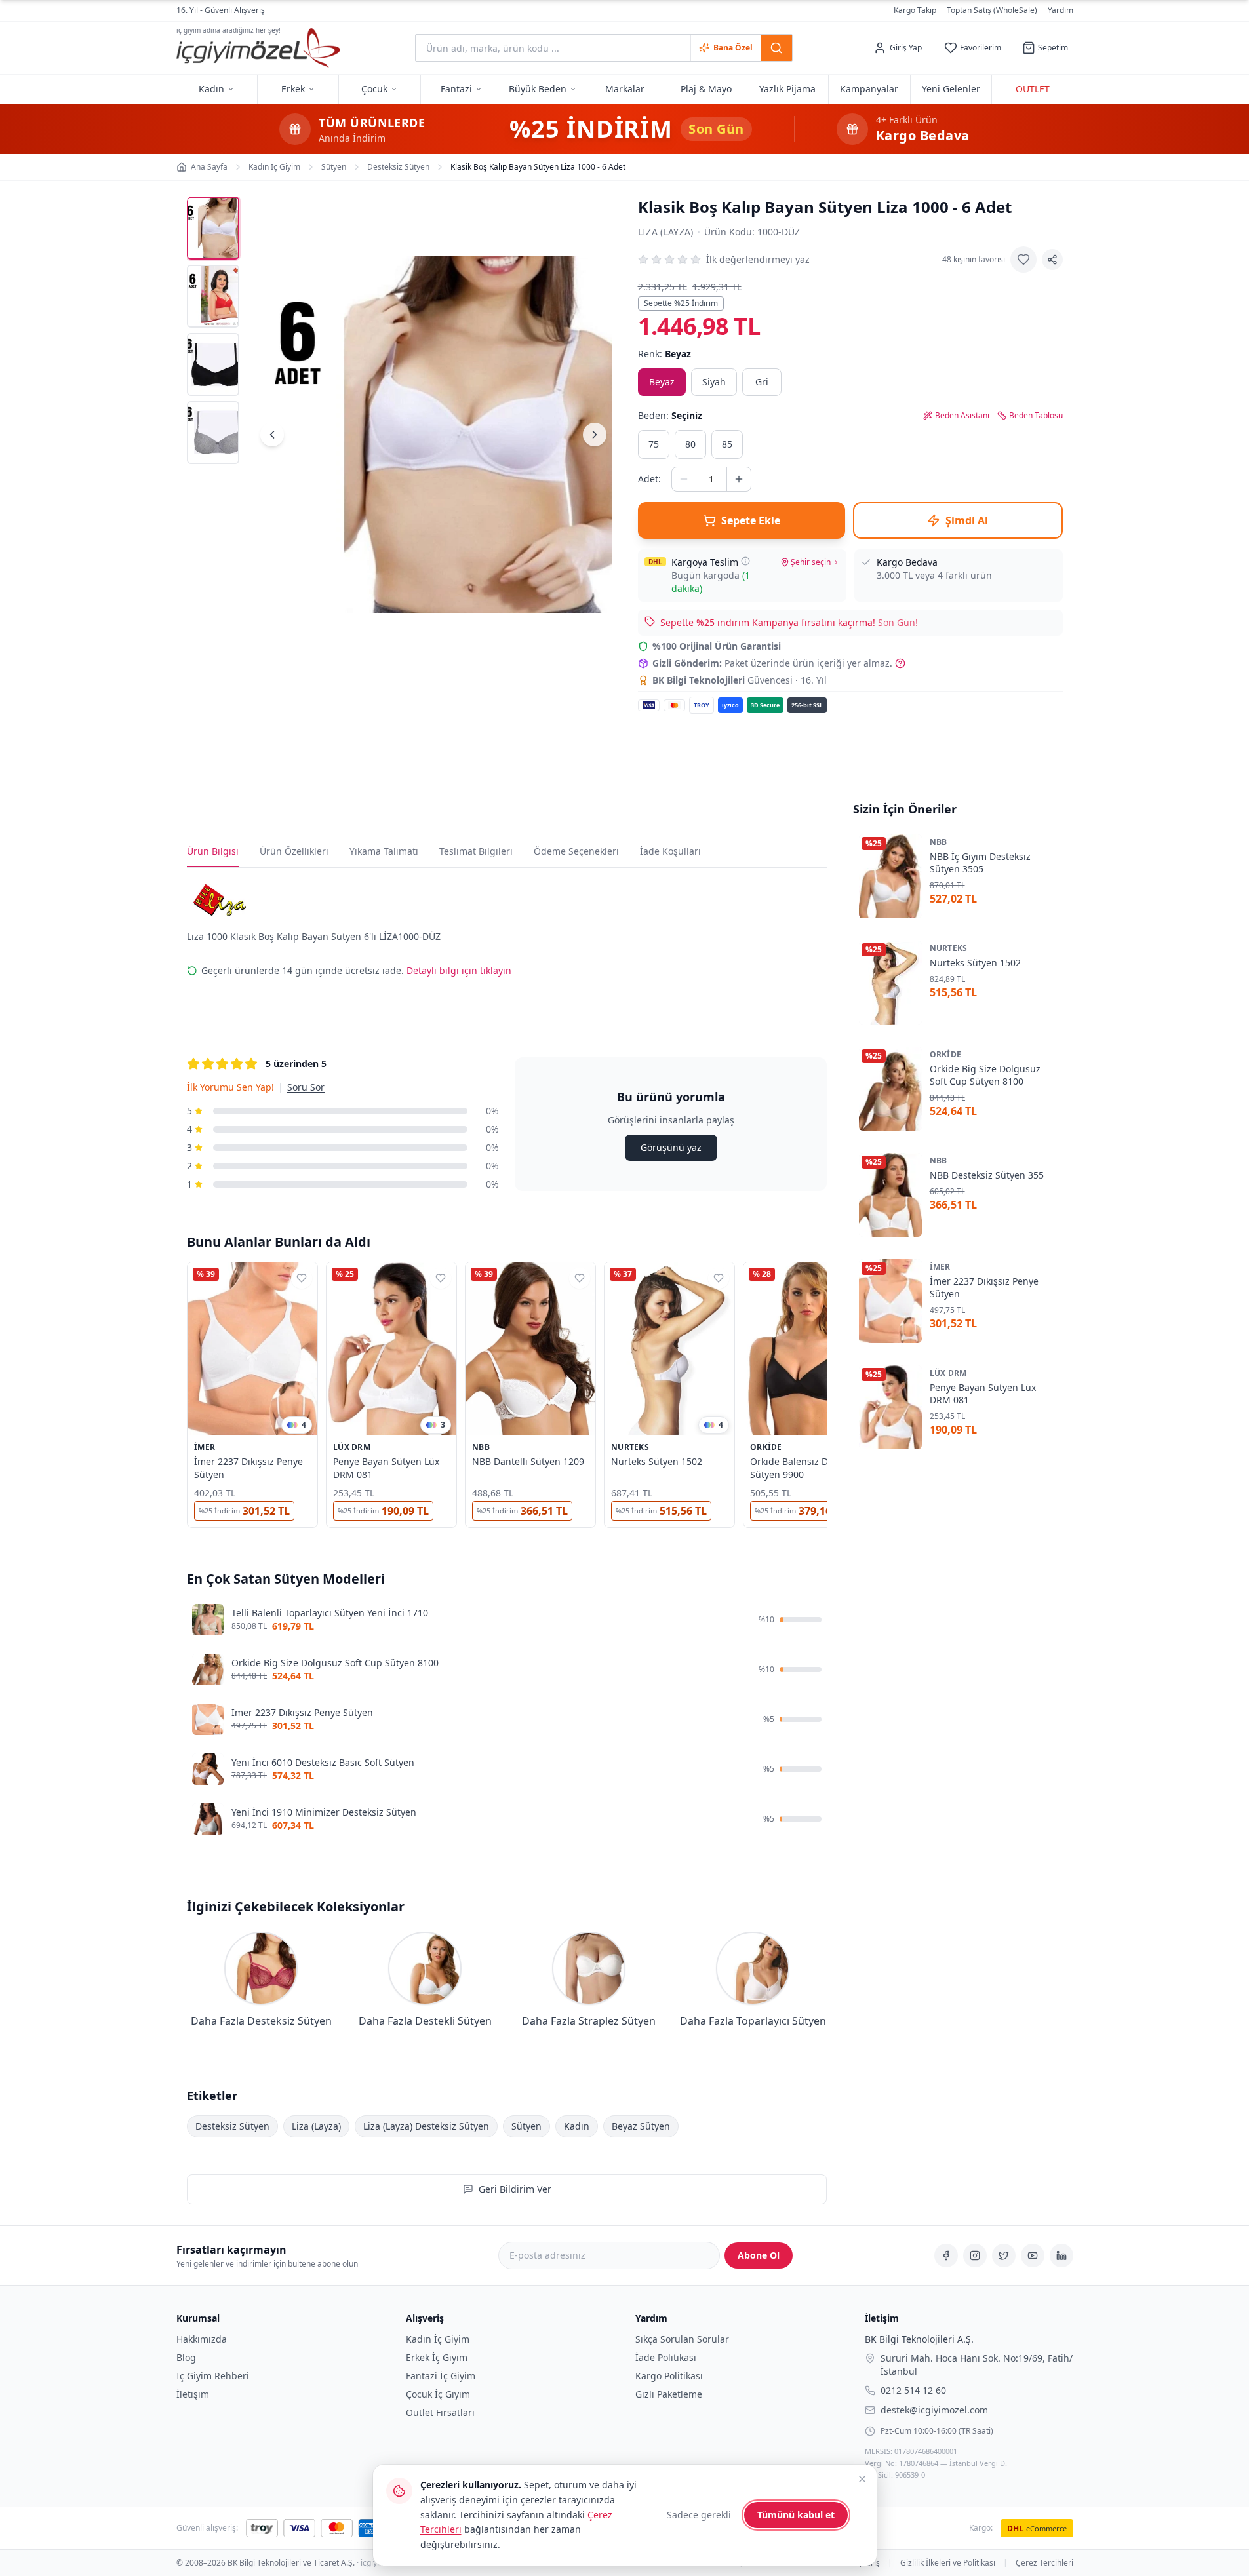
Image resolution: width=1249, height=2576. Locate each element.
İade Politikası (666, 2357)
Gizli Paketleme (669, 2394)
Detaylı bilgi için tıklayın (459, 970)
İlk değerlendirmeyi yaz (758, 259)
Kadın (577, 2126)
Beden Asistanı (962, 416)
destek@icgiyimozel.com (934, 2409)
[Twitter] (1004, 2255)
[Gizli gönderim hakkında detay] (900, 663)
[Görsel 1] (213, 228)
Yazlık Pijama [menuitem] (787, 89)
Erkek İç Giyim (437, 2357)
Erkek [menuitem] (293, 89)
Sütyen (526, 2126)
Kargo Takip (915, 10)
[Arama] (776, 48)
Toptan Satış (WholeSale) (992, 10)
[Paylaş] (1052, 260)
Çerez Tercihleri (1044, 2563)
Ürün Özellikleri (294, 851)
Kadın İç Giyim (438, 2339)
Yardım (1061, 10)
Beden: (670, 415)
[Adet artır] (739, 479)
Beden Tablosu (1036, 416)
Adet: (649, 479)
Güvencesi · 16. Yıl (740, 680)
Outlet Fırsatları (440, 2412)
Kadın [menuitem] (211, 89)
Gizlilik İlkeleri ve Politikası (948, 2563)
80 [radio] (690, 444)
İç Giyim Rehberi (213, 2376)
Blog (186, 2357)
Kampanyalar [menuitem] (869, 89)
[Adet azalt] (684, 479)
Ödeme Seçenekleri (576, 851)
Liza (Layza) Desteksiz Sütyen (426, 2126)
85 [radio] (727, 444)
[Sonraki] (595, 435)
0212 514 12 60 (913, 2390)
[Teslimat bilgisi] (745, 561)
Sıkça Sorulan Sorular (682, 2339)
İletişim (193, 2394)
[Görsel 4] (213, 433)
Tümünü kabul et (796, 2515)
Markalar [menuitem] (625, 89)
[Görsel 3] (213, 364)
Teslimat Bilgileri (476, 851)
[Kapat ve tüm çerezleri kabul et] (862, 2479)
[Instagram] (975, 2255)
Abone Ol (759, 2255)
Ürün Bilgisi (213, 851)
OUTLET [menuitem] (1033, 89)
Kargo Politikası (669, 2376)
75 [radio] (654, 444)
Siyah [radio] (714, 382)
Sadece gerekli (699, 2515)
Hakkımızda (202, 2339)
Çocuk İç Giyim (438, 2394)
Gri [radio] (762, 382)
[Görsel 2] (213, 296)
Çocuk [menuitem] (374, 89)
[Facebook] (946, 2255)
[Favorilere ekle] (1023, 260)
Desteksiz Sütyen (232, 2126)
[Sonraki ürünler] (827, 1397)
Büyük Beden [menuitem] (538, 89)
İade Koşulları (670, 851)
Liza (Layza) (666, 232)
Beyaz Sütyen (641, 2126)
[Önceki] (272, 435)
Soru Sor (306, 1087)
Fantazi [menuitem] (456, 89)
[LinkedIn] (1061, 2255)
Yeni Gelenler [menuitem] (951, 89)
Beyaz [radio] (662, 382)
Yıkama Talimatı (384, 851)
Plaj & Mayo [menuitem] (706, 89)
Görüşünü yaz (670, 1147)
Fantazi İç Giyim (441, 2376)
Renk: (664, 354)
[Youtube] (1033, 2255)
